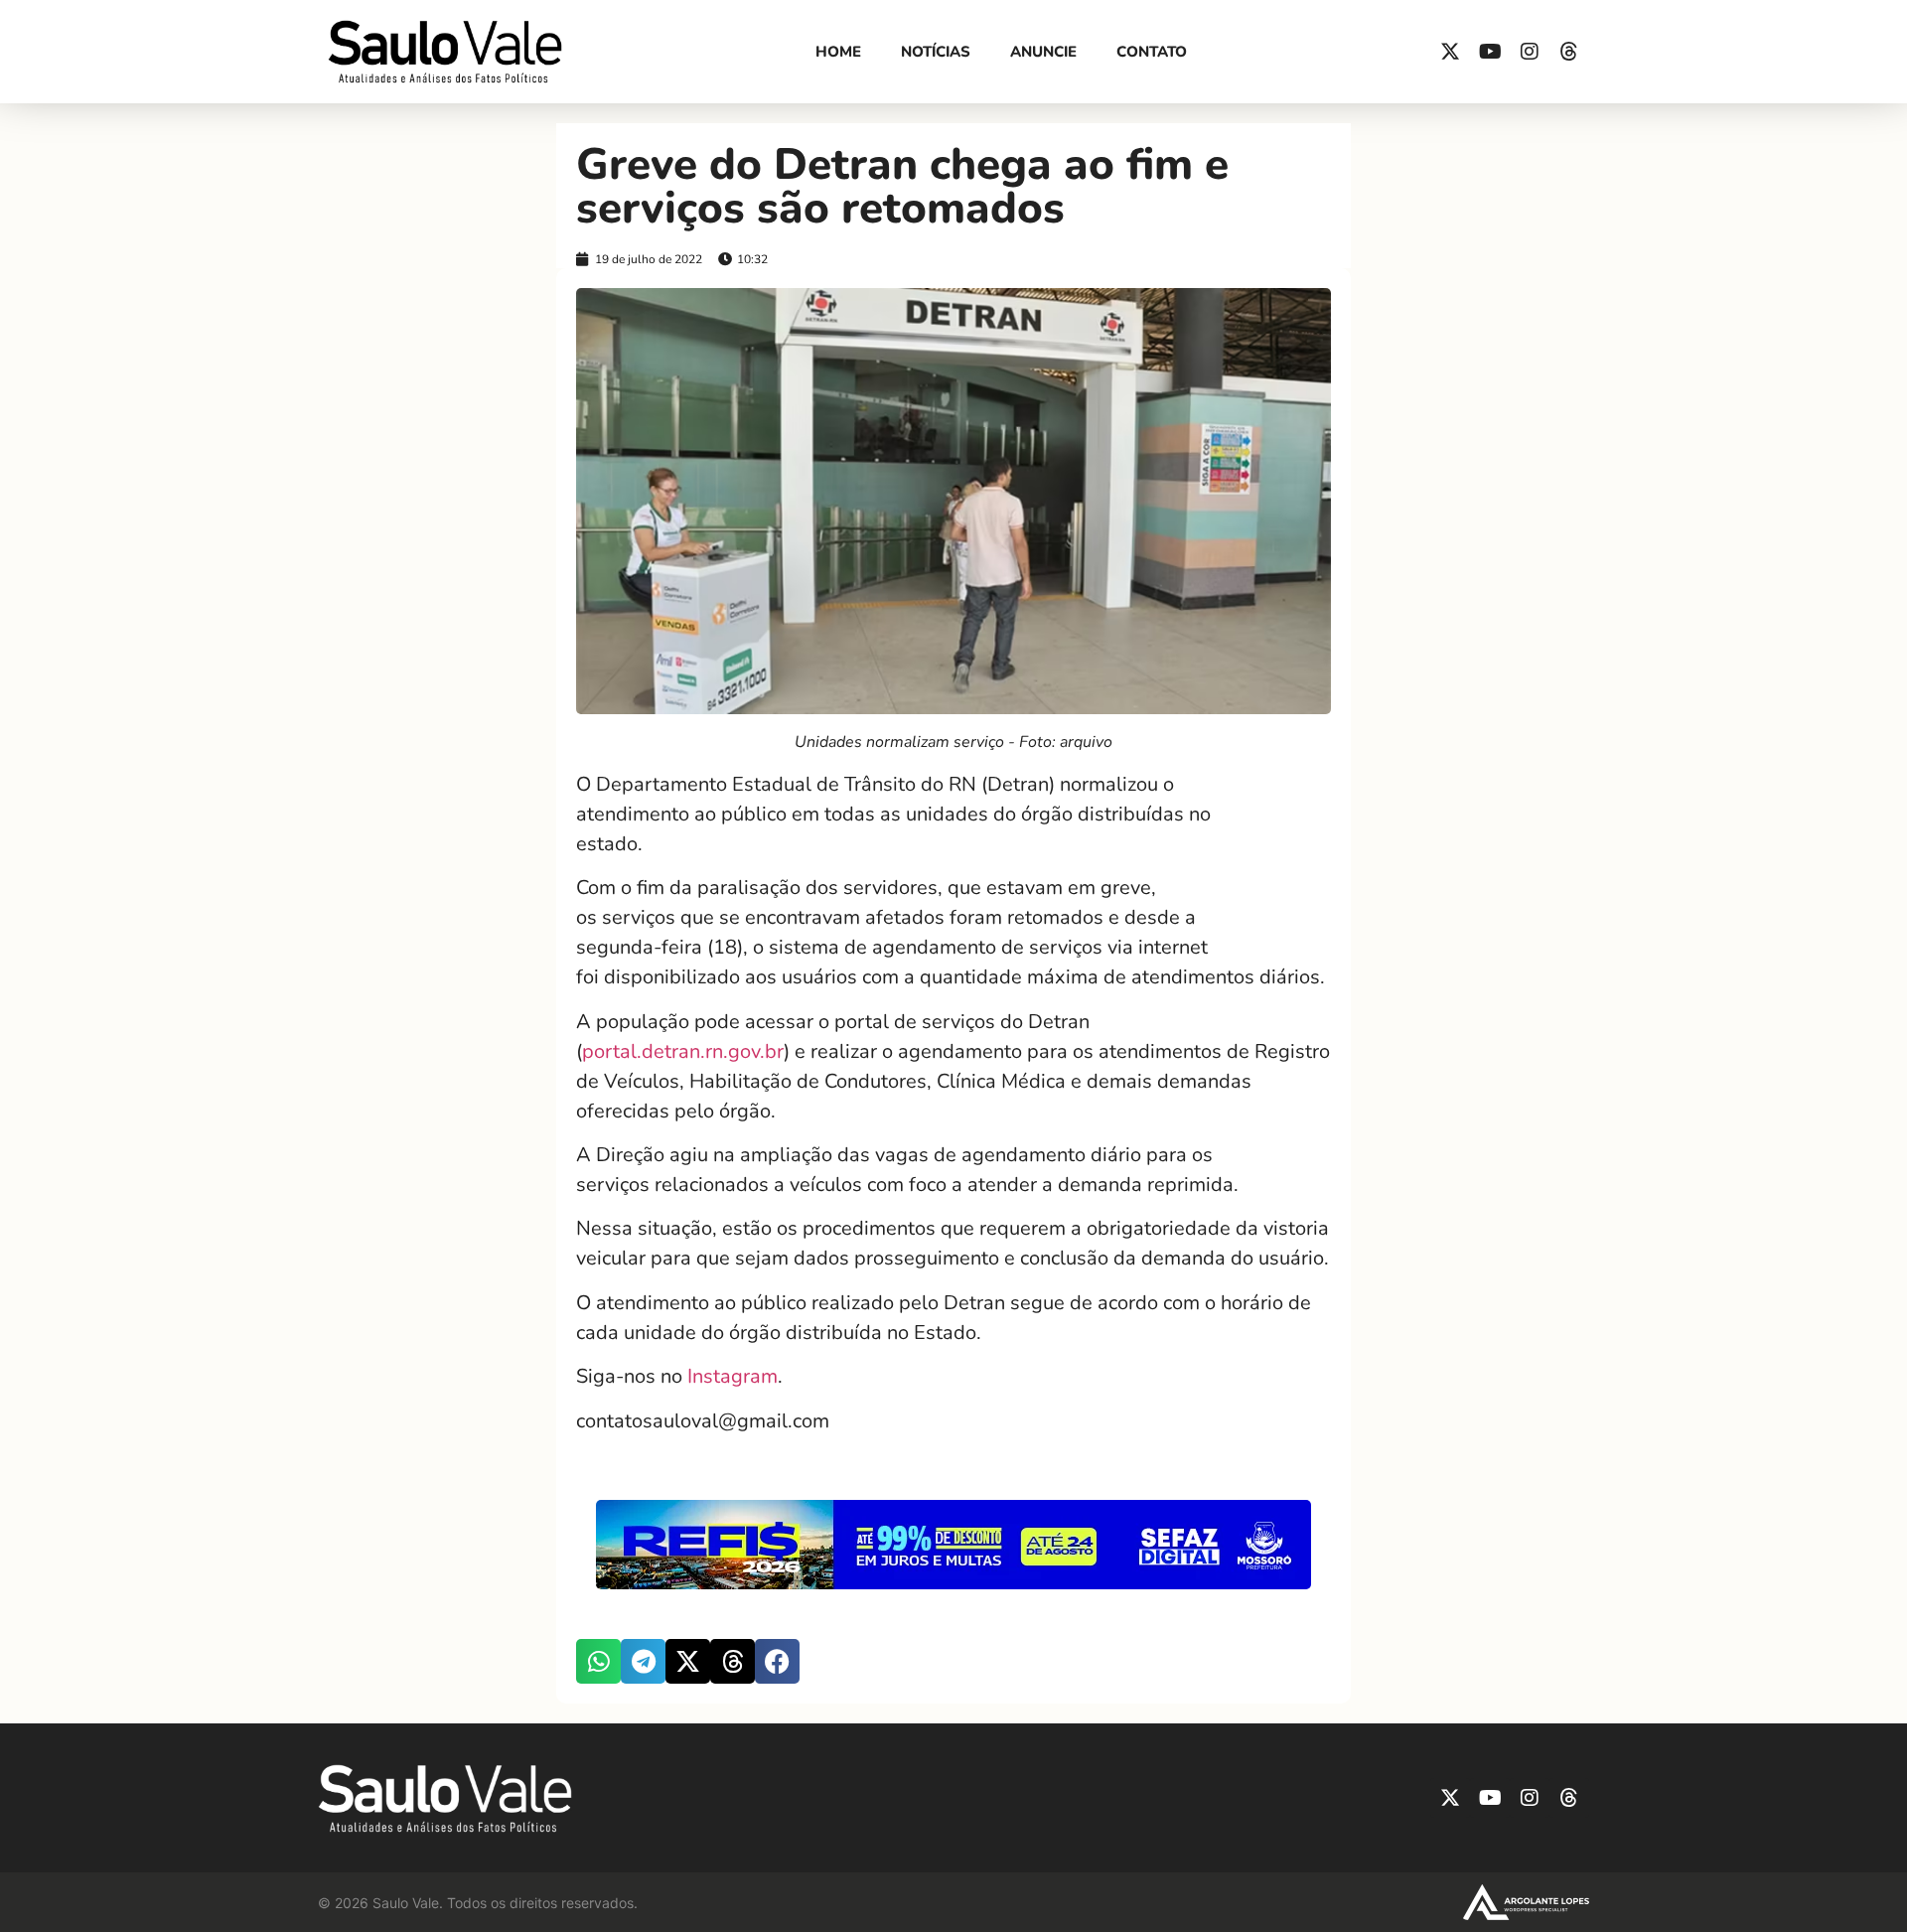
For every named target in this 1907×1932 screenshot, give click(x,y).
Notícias (936, 52)
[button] (598, 1661)
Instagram (733, 1376)
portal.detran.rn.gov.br (683, 1051)
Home (838, 52)
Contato (1152, 52)
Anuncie (1043, 52)
